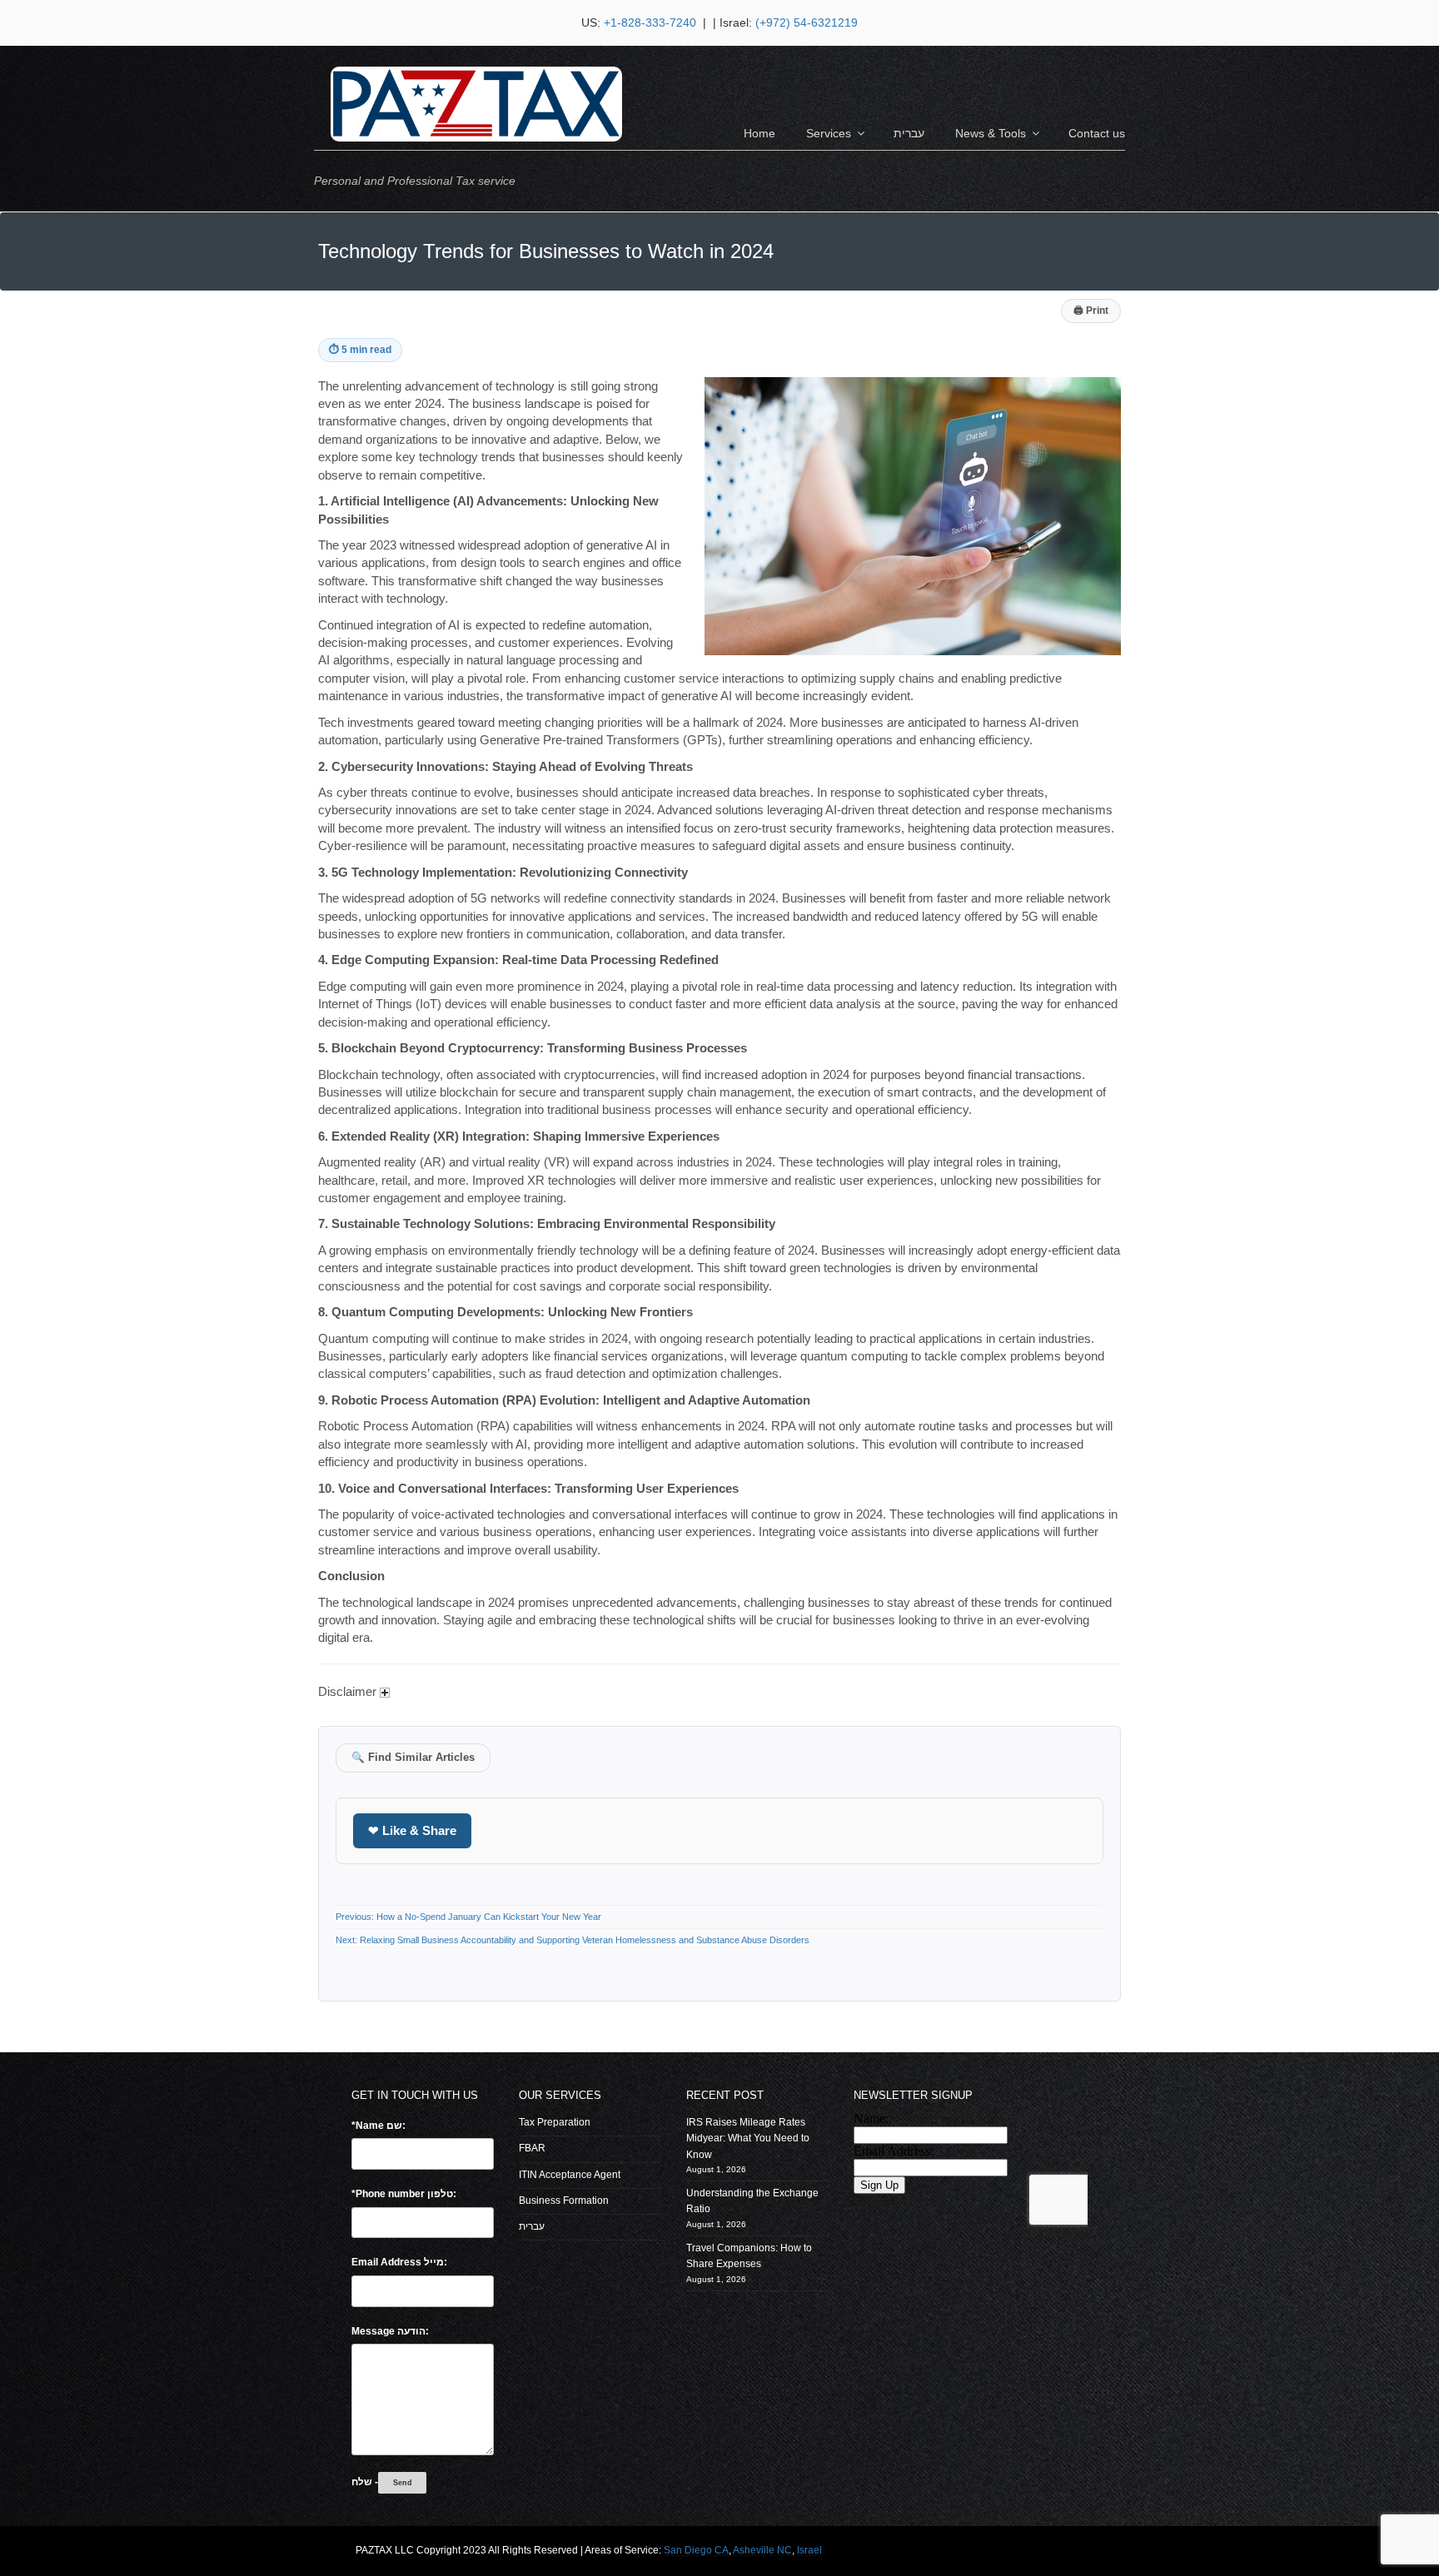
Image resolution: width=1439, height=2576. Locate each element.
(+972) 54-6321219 (807, 22)
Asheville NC (762, 2550)
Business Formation (564, 2201)
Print (1091, 311)
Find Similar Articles (413, 1758)
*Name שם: (378, 2126)
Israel (809, 2550)
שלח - (365, 2482)
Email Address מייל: (399, 2262)
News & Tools (991, 133)
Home (759, 133)
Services (829, 133)
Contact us (1097, 133)
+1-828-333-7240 (652, 22)
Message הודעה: (390, 2331)
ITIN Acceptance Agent (570, 2175)
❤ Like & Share (412, 1830)
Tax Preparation (555, 2122)
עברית (909, 133)
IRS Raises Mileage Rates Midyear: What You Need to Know (748, 2138)
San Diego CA (696, 2550)
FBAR (532, 2148)
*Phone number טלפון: (404, 2194)
